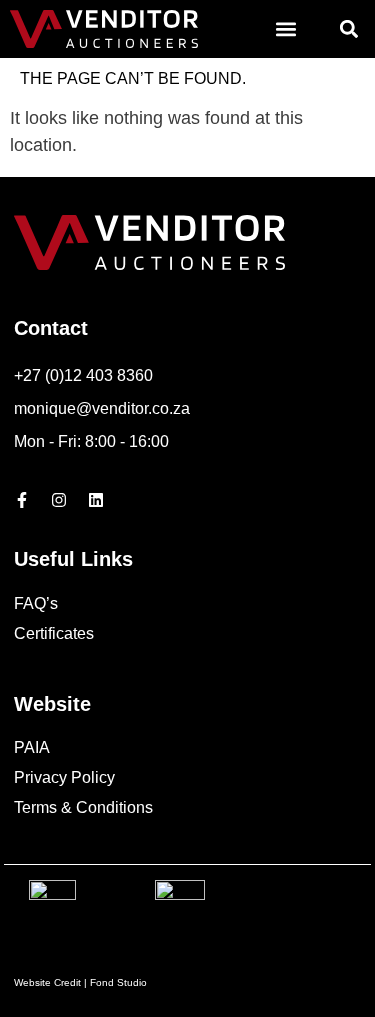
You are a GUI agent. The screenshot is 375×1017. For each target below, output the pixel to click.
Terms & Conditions (83, 807)
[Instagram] (59, 500)
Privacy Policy (64, 777)
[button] (285, 29)
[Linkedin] (96, 500)
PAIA (32, 747)
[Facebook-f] (22, 500)
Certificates (54, 633)
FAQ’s (36, 603)
